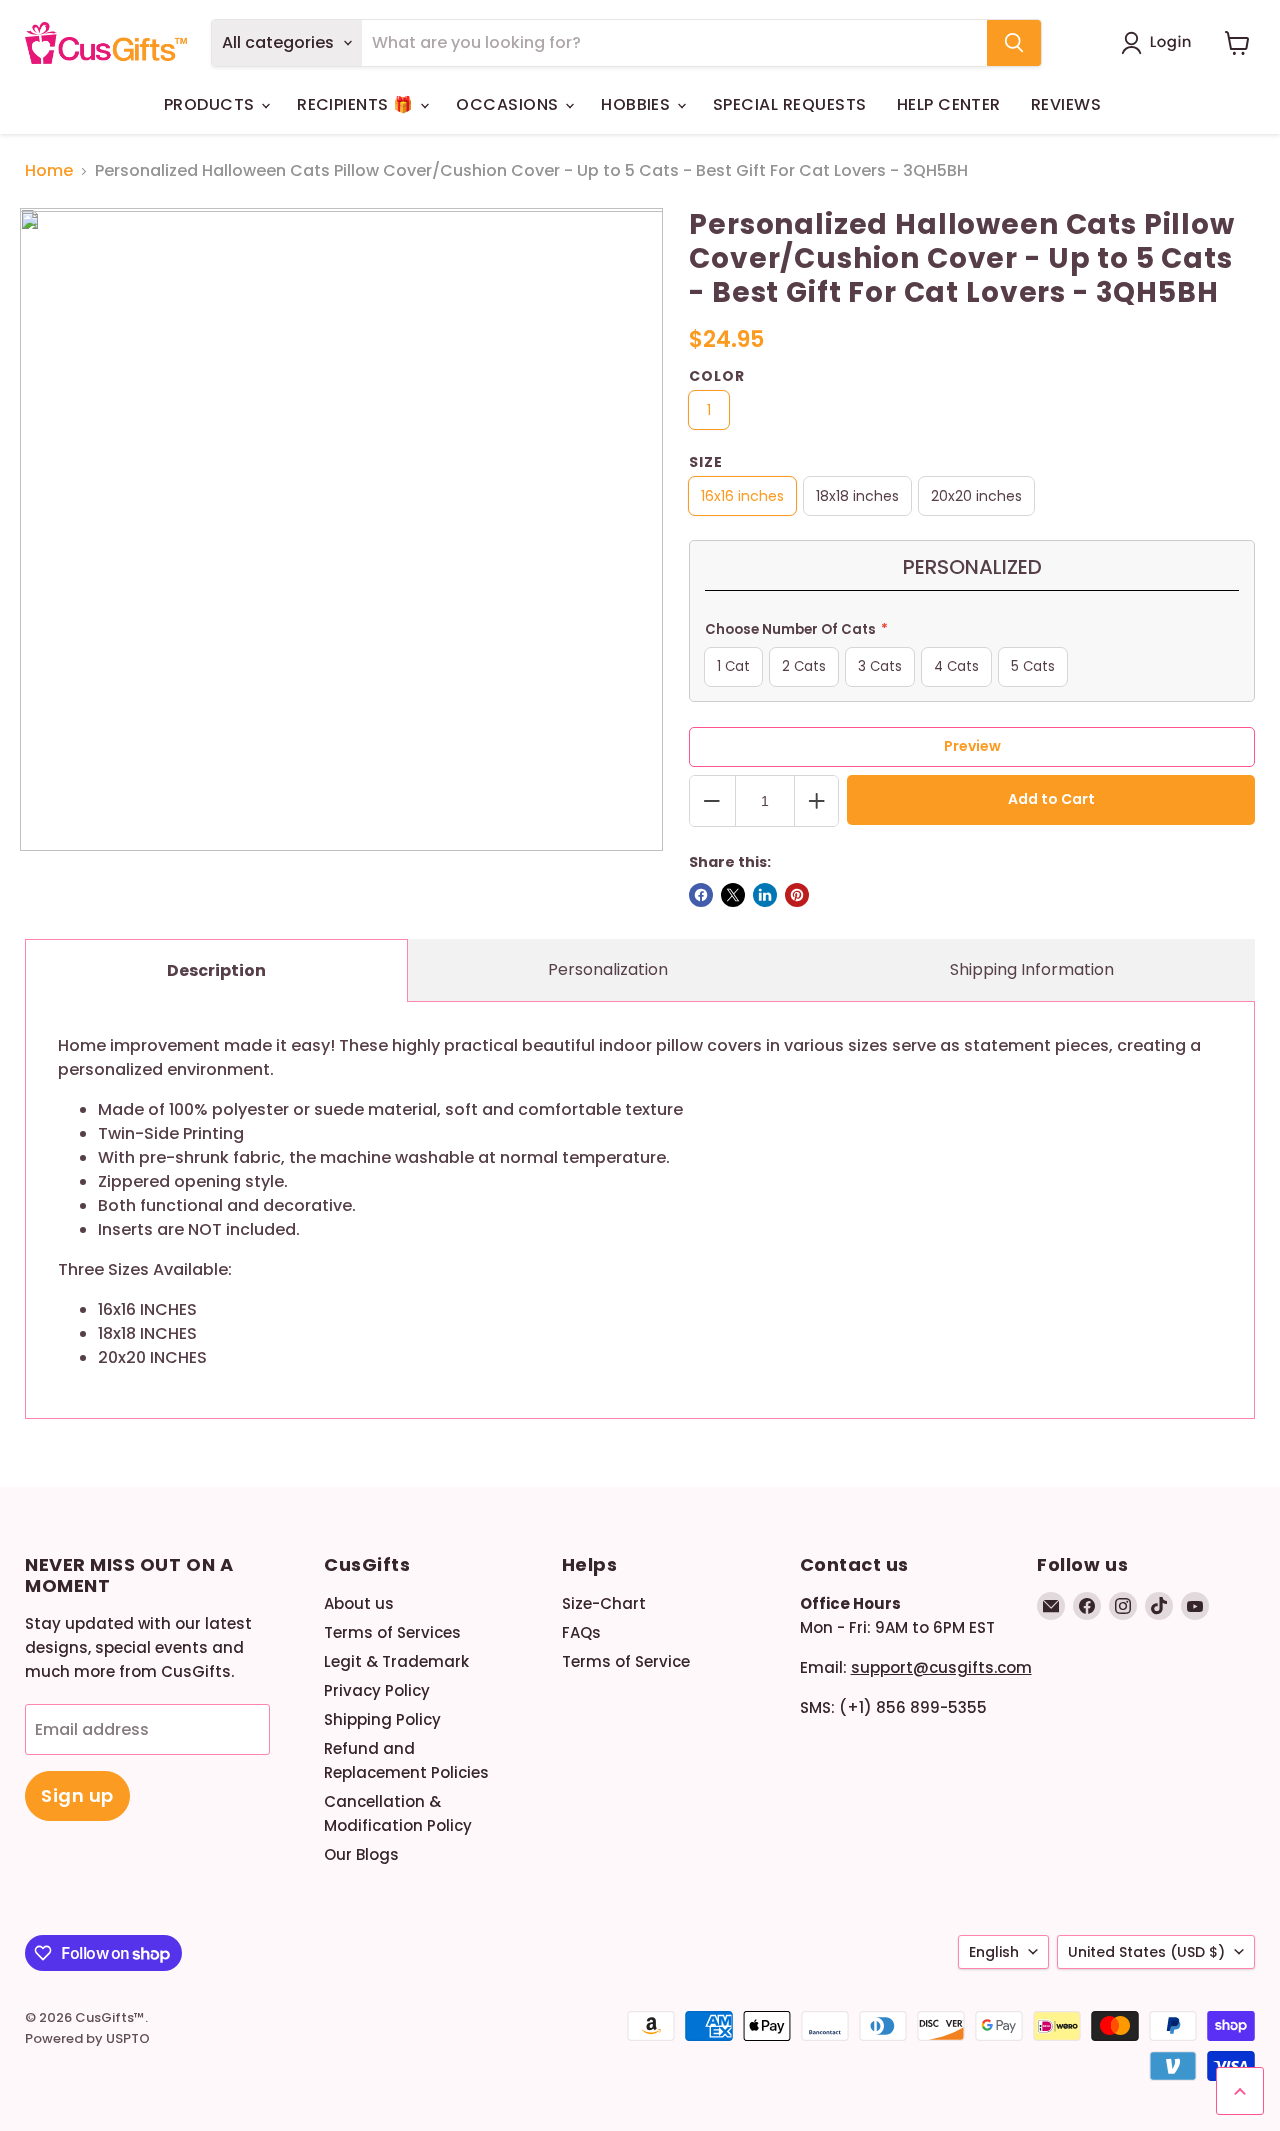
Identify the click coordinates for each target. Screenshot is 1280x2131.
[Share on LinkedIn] (765, 895)
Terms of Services (392, 1632)
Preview (972, 746)
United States (1146, 1952)
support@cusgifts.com (941, 1667)
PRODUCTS (211, 104)
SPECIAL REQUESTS (790, 104)
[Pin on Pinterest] (797, 895)
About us (359, 1603)
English (994, 1952)
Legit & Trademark (396, 1661)
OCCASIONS (509, 104)
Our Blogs (361, 1854)
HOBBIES (638, 104)
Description (216, 970)
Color (717, 376)
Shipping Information (1032, 969)
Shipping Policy (382, 1719)
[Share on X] (733, 895)
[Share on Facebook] (701, 895)
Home (49, 171)
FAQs (581, 1632)
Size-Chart (604, 1603)
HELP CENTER (949, 104)
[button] (1160, 43)
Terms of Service (626, 1661)
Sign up (77, 1795)
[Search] (1014, 43)
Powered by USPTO (87, 2038)
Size (706, 462)
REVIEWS (1066, 104)
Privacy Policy (377, 1690)
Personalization (608, 969)
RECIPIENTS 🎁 (357, 104)
